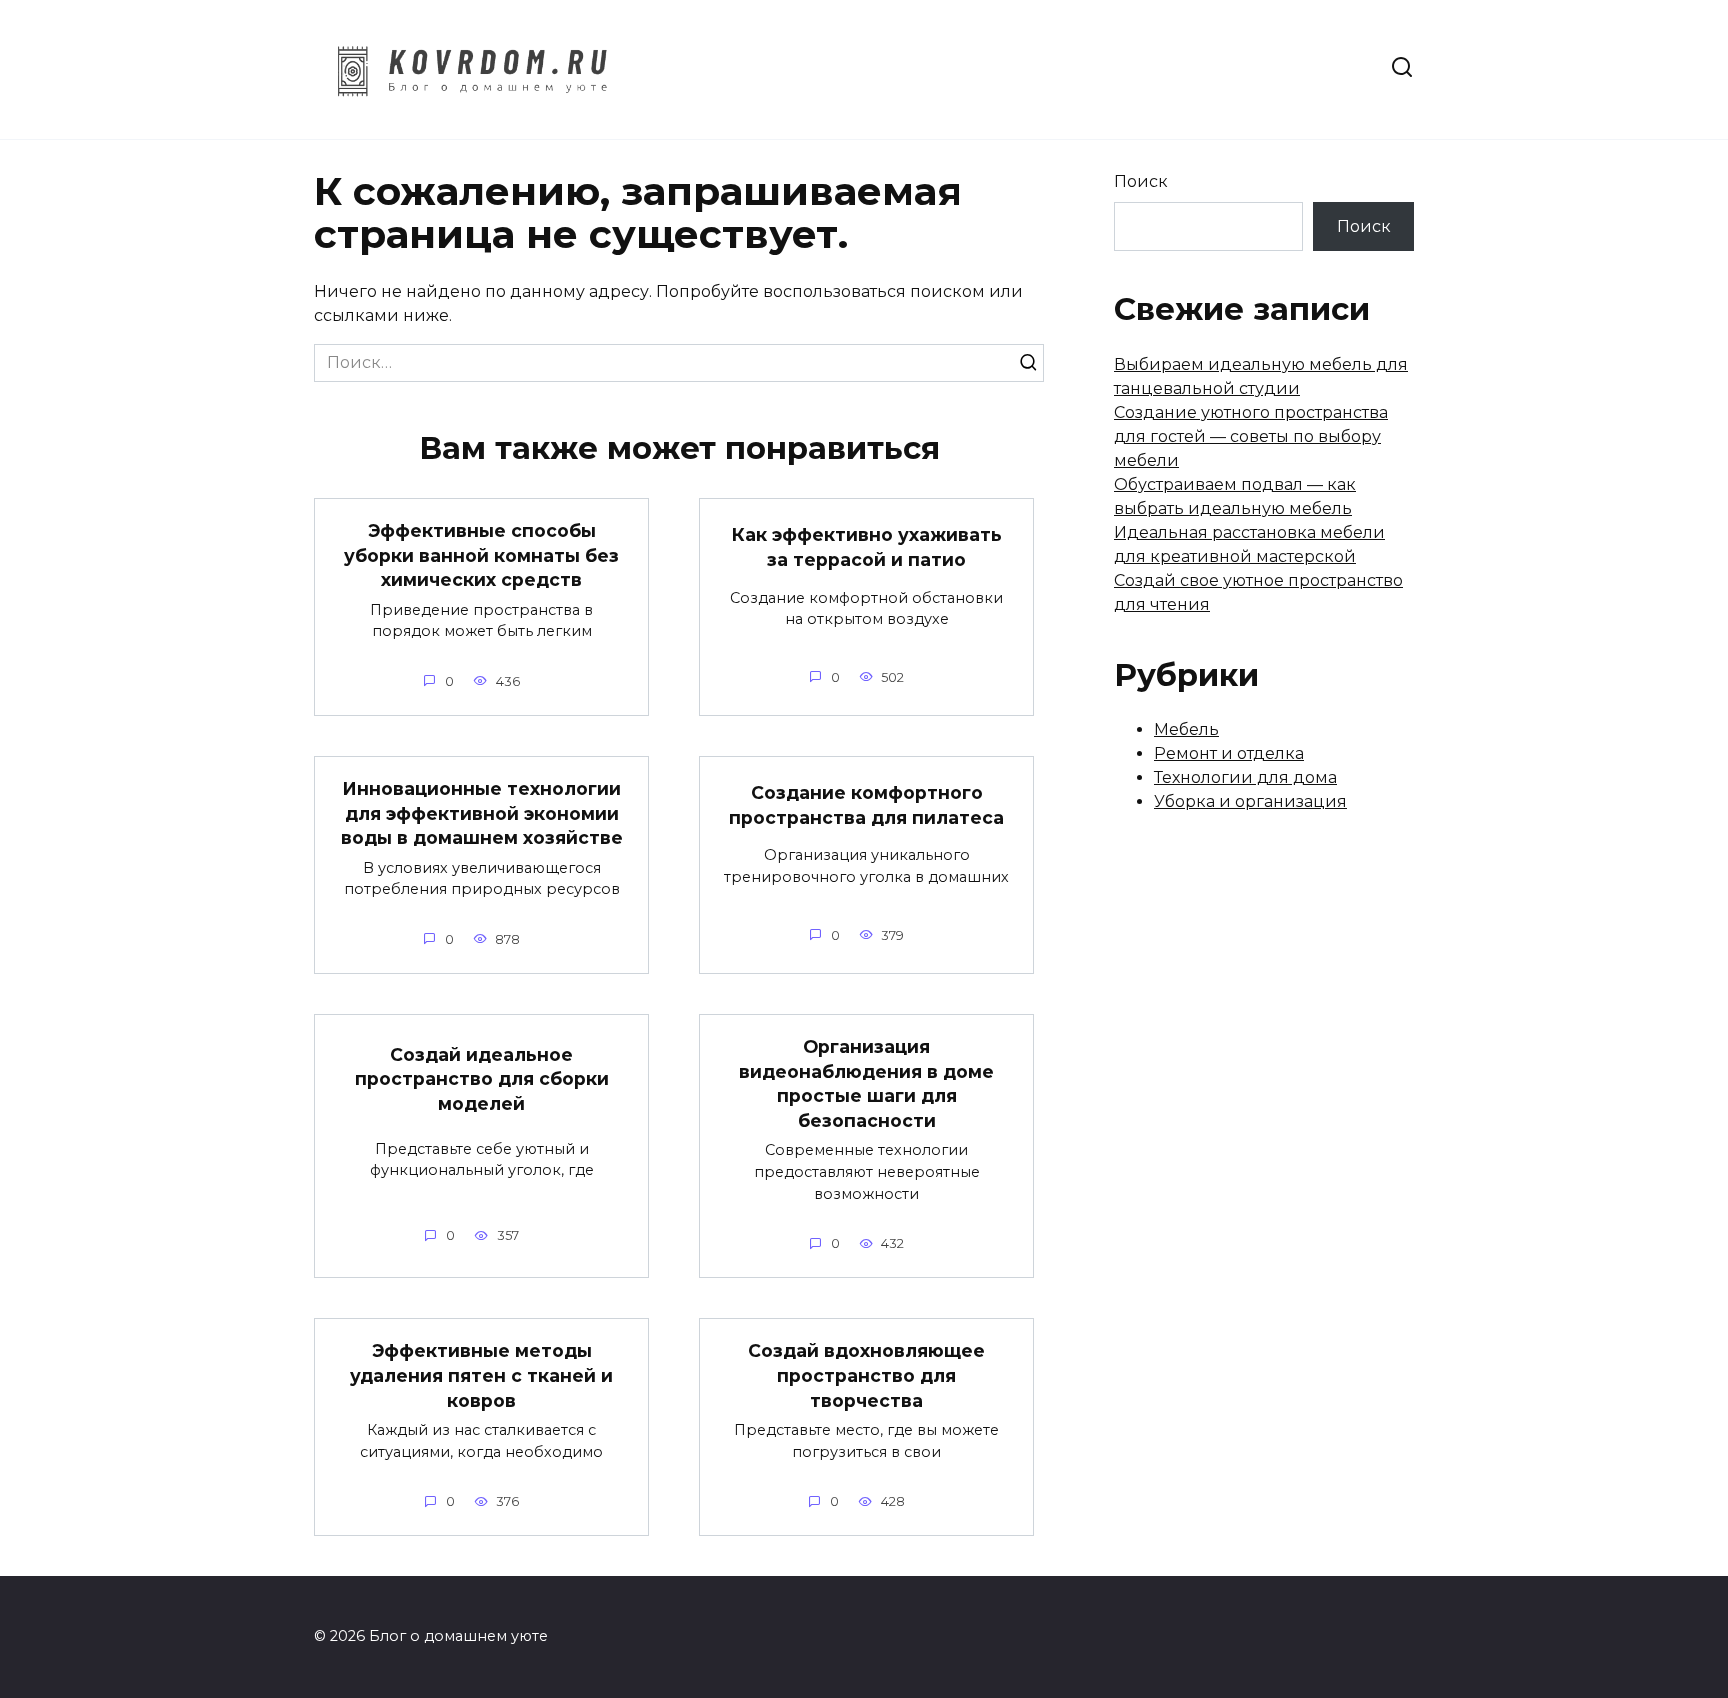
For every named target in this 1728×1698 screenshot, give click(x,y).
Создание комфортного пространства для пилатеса (866, 805)
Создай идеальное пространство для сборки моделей (482, 1079)
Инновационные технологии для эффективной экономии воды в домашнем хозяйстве (482, 813)
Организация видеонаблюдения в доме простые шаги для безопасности (866, 1083)
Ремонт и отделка (1229, 753)
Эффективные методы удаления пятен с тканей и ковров (481, 1375)
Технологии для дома (1245, 777)
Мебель (1186, 729)
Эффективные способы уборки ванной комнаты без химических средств (481, 555)
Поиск (1141, 181)
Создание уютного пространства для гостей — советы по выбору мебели (1251, 436)
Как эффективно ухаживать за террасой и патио (867, 547)
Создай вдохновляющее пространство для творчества (866, 1375)
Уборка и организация (1250, 801)
